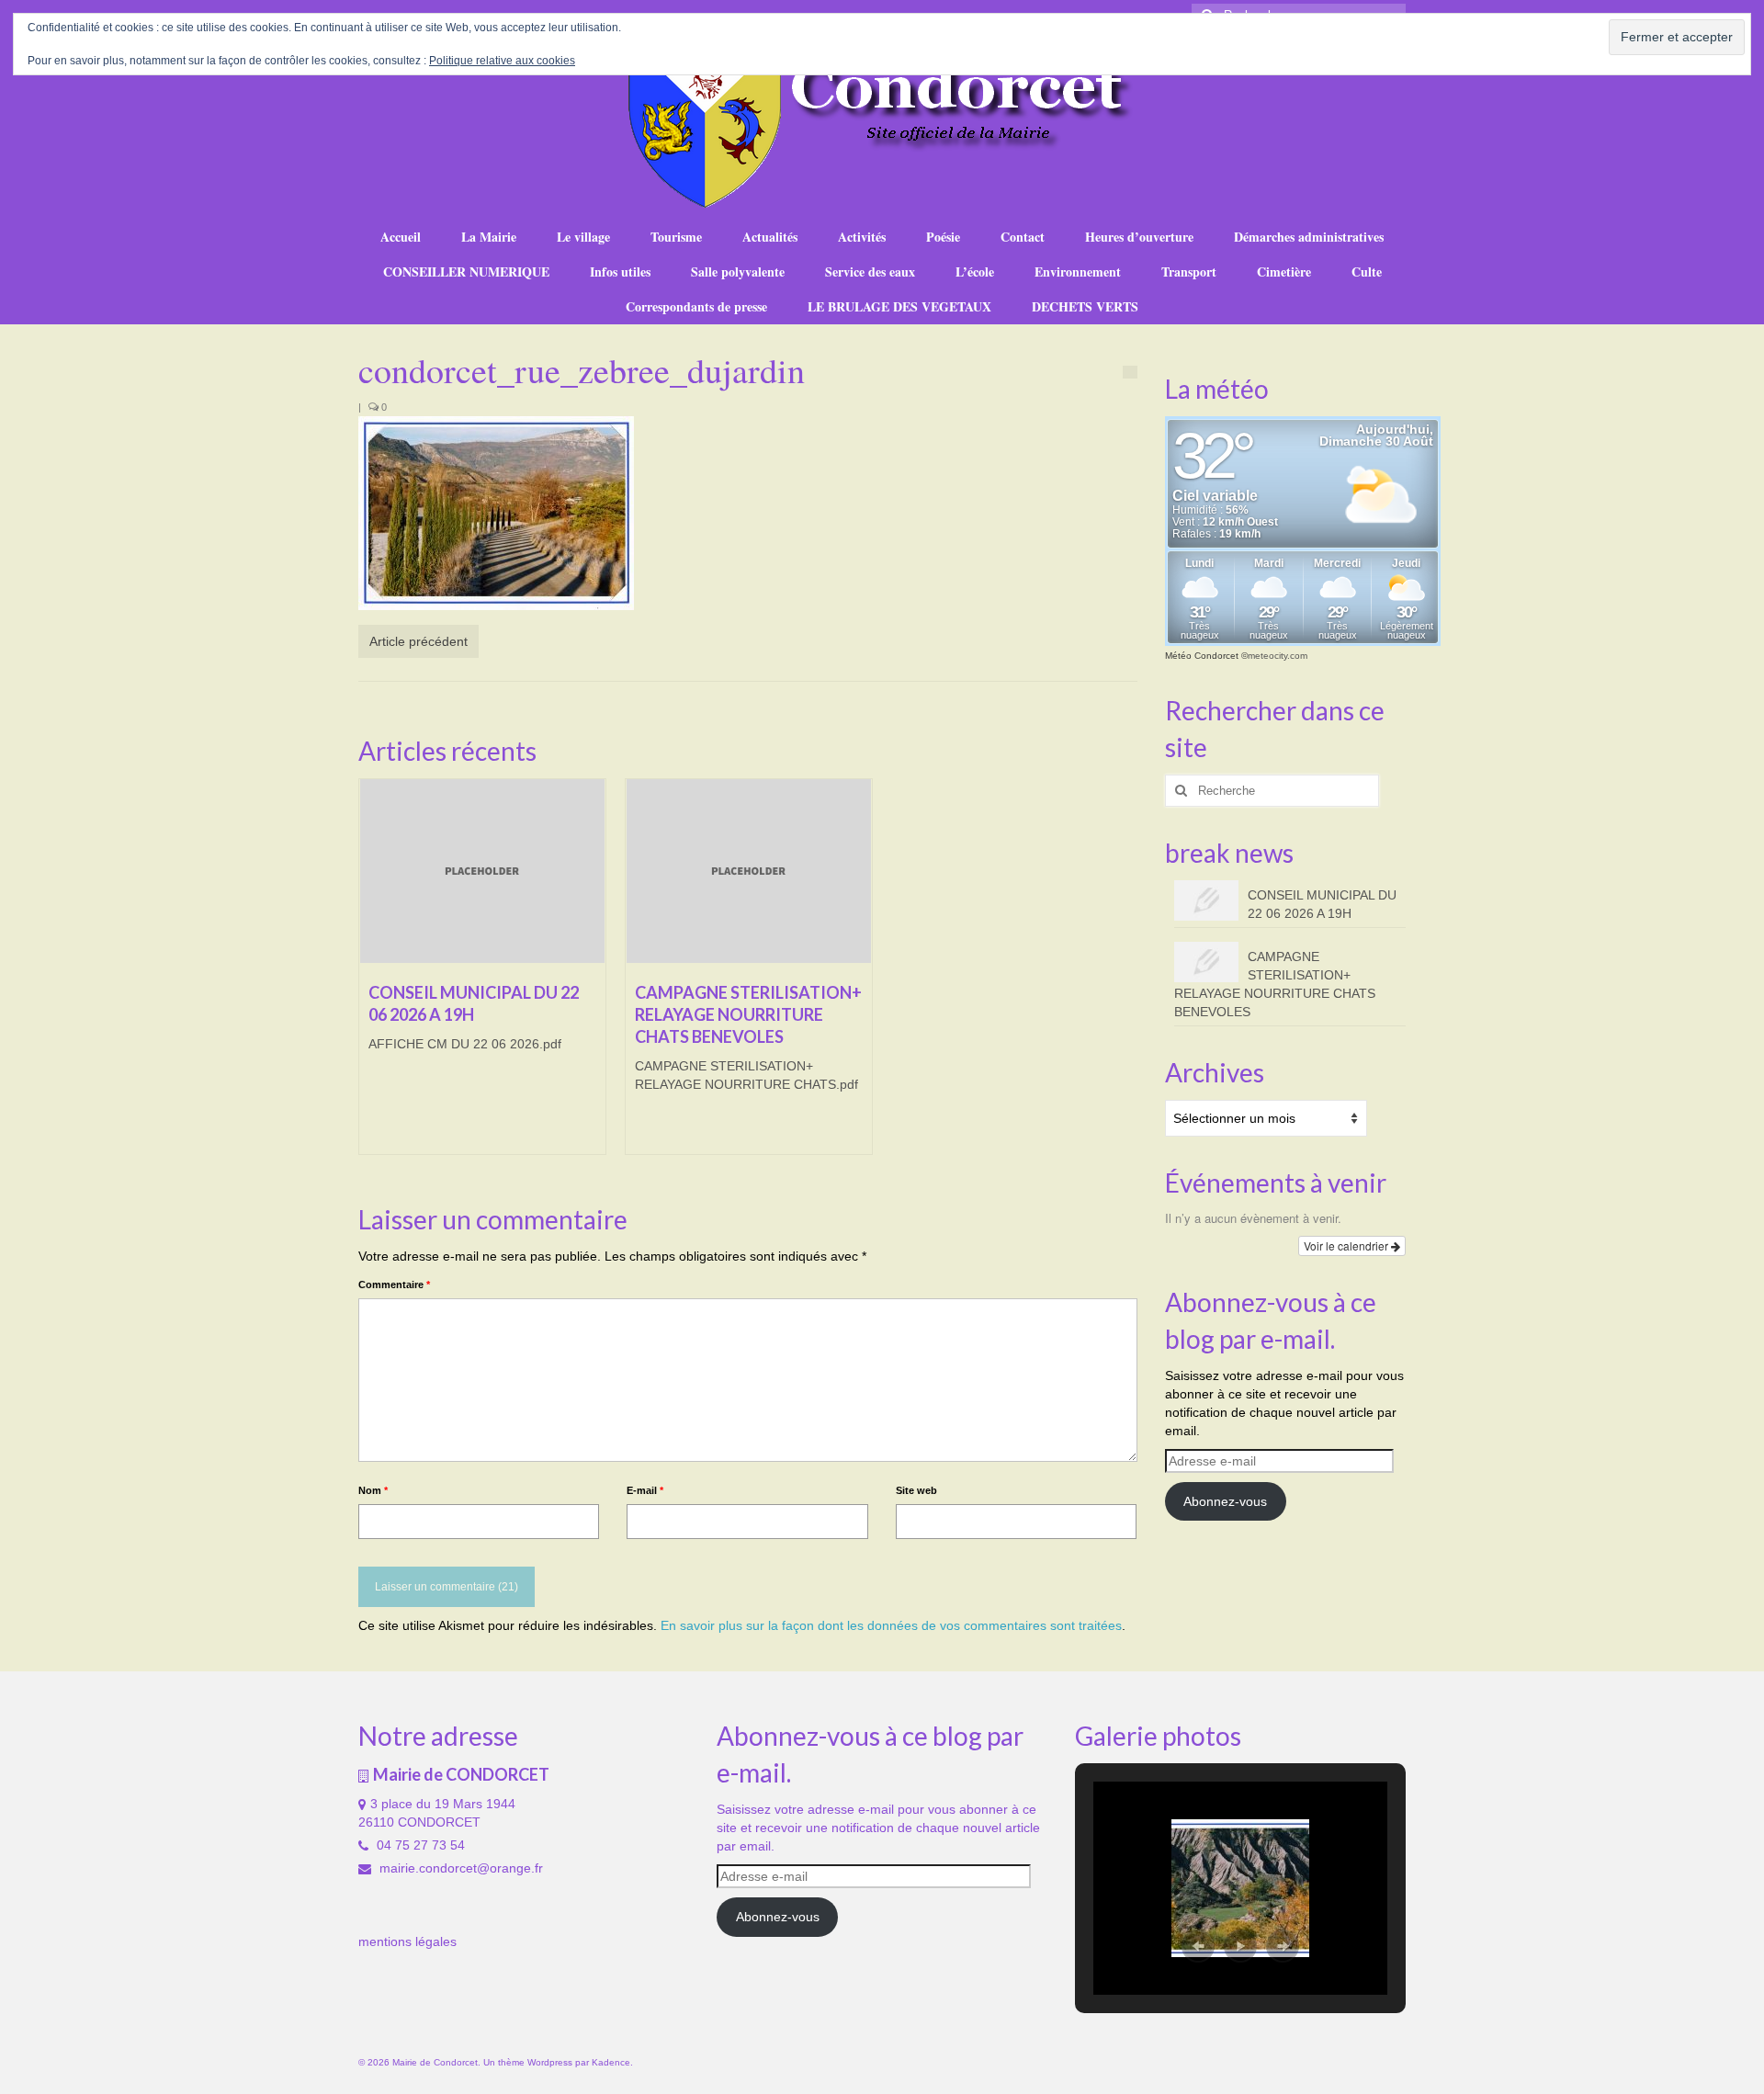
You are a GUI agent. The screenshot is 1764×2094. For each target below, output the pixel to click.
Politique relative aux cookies (502, 61)
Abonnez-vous (1225, 1501)
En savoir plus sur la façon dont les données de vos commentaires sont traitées (891, 1625)
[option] (482, 976)
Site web (916, 1490)
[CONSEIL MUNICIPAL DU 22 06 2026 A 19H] (482, 871)
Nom (373, 1490)
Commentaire (394, 1285)
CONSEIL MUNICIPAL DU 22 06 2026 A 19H (1322, 904)
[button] (1198, 1946)
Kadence (611, 2062)
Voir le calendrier (1347, 1245)
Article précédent (418, 641)
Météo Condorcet (1202, 656)
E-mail (645, 1490)
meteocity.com (1278, 656)
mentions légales (407, 1941)
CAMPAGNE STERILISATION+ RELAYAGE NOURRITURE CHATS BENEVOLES (1275, 984)
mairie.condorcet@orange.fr (459, 1868)
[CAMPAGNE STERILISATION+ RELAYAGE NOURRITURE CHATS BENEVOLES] (749, 871)
